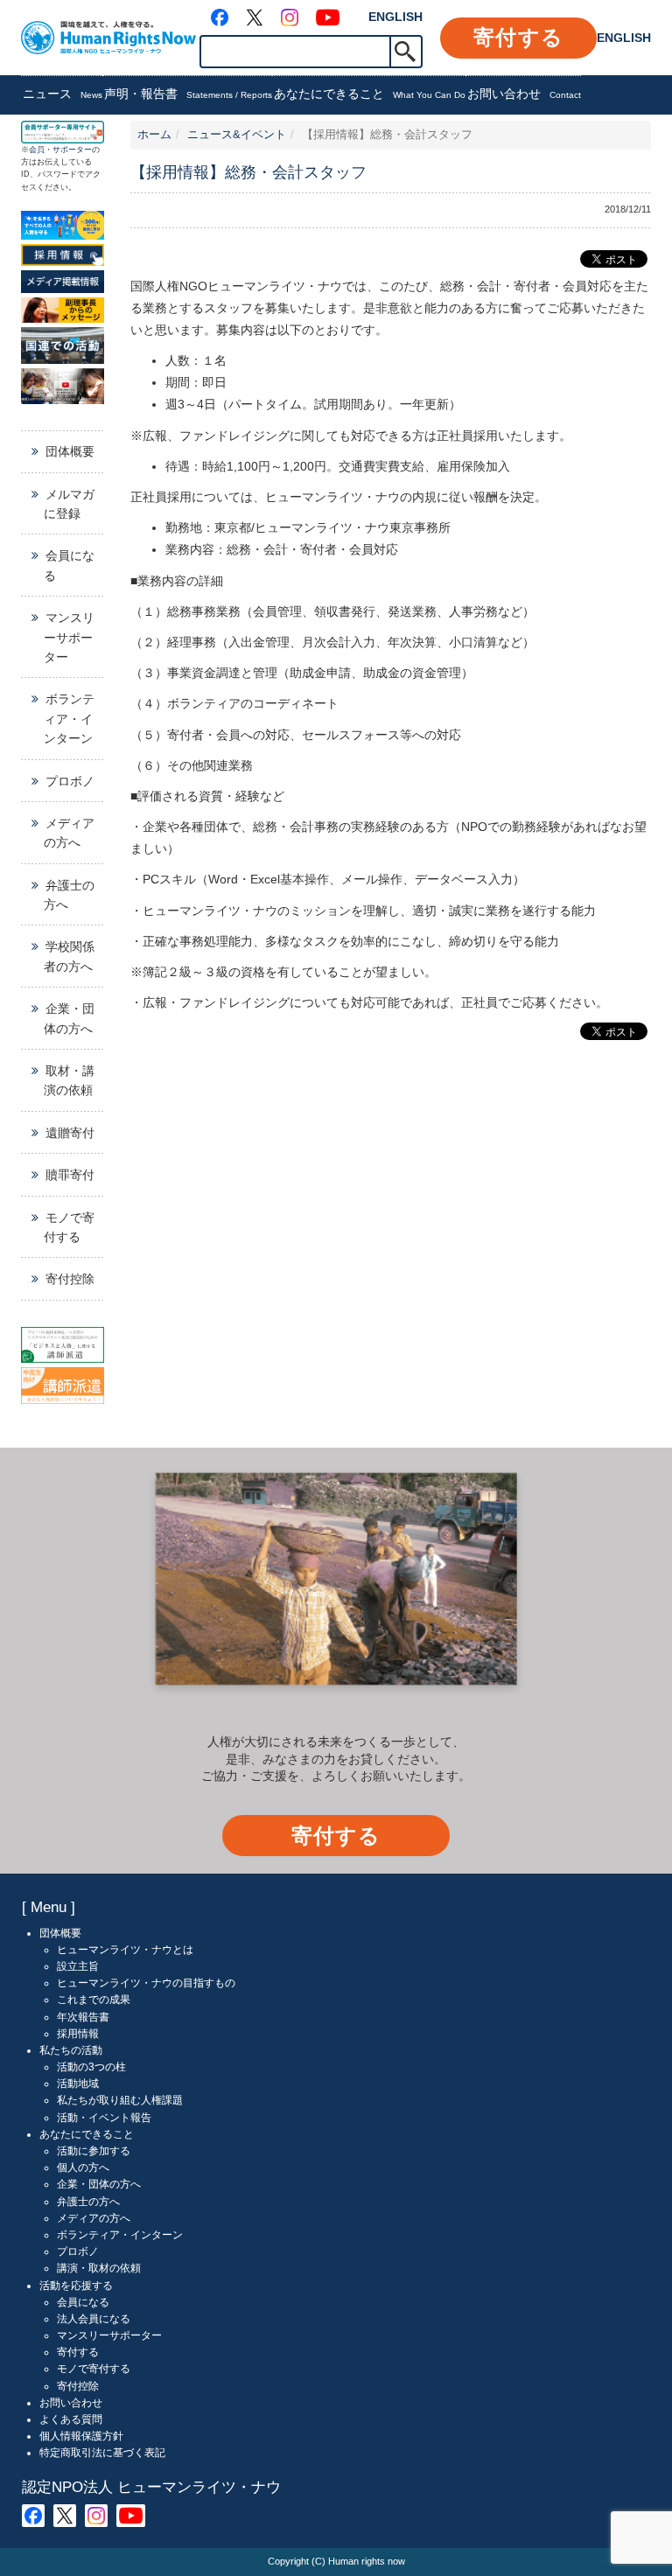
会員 (37, 150)
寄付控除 (70, 1279)
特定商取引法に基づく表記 (102, 2453)
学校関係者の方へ (69, 956)
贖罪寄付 (70, 1175)
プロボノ (70, 781)
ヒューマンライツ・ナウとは (125, 1950)
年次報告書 (83, 2017)
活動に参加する (94, 2151)
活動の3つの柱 (91, 2067)
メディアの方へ (69, 833)
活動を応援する (76, 2286)
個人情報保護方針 (81, 2436)
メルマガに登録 (69, 504)
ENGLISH (395, 17)
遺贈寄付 (70, 1133)
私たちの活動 (71, 2050)
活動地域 (78, 2084)
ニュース (63, 94)
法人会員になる (94, 2319)
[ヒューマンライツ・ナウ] (108, 37)
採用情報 (78, 2034)
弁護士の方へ (69, 895)
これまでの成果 (94, 2000)
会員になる (69, 565)
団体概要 (70, 451)
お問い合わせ (524, 94)
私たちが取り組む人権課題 (120, 2100)
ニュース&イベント (237, 135)
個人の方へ (83, 2168)
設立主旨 (78, 1966)
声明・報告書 (188, 94)
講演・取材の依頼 (99, 2268)
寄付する (518, 37)
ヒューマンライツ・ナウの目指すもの (146, 1983)
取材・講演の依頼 (69, 1080)
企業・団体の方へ (69, 1018)
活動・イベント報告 (104, 2118)
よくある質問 (71, 2419)
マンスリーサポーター (69, 637)
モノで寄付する (69, 1227)
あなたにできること (370, 94)
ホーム (154, 135)
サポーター (72, 150)
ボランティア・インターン (69, 719)
